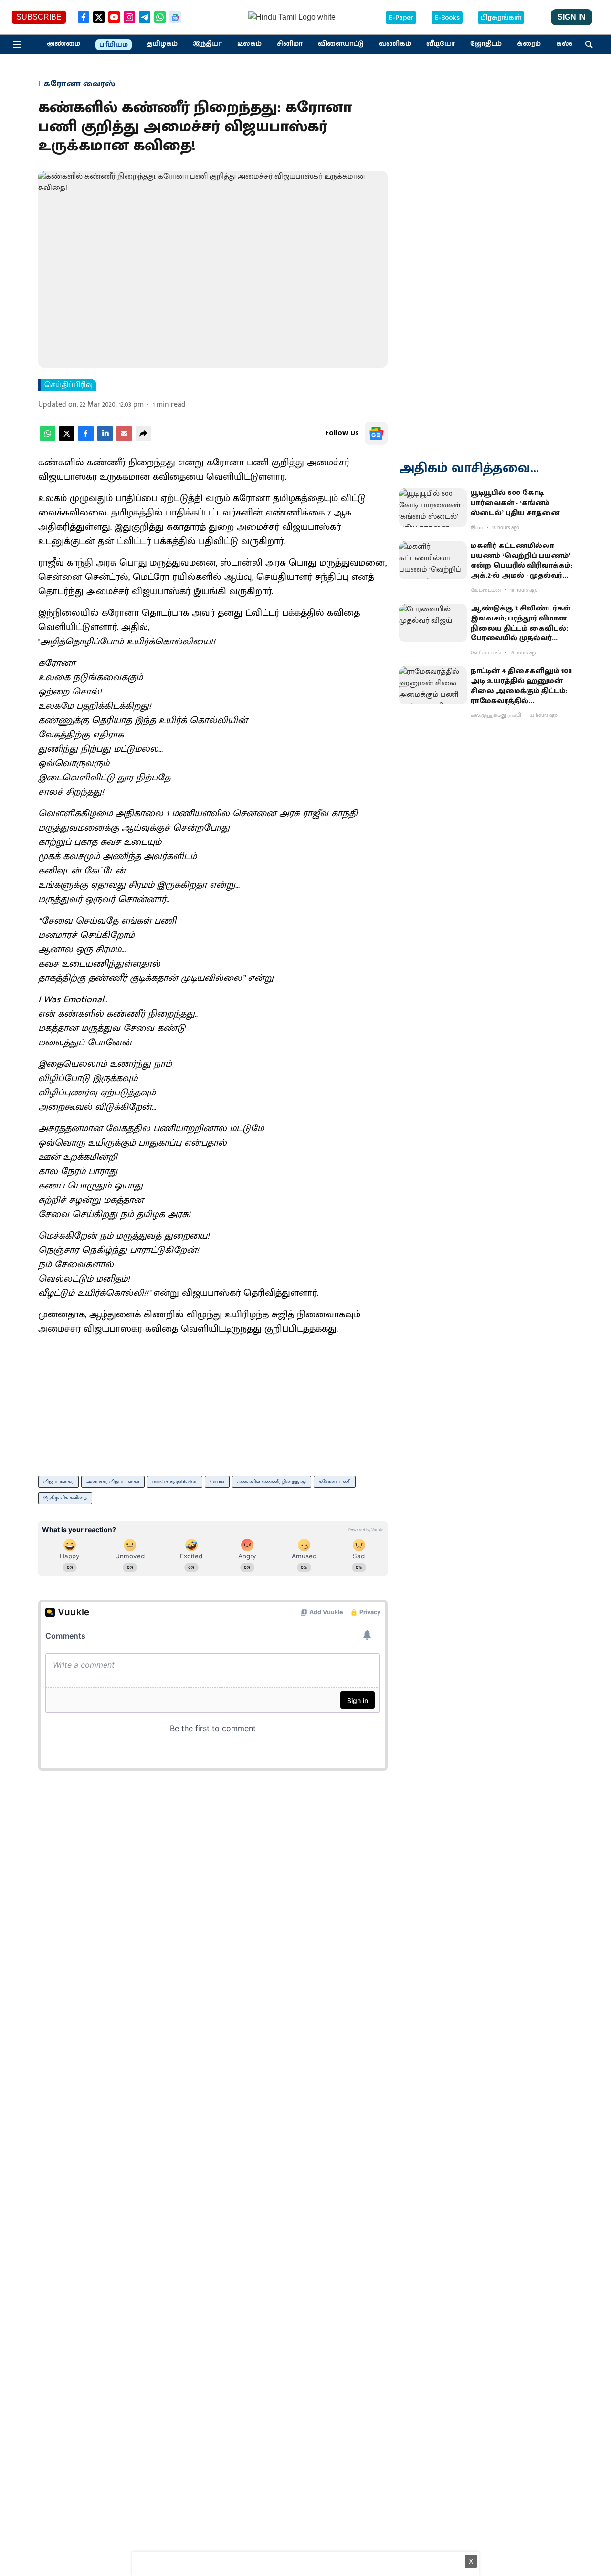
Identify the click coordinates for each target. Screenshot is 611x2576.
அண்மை (63, 44)
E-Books (447, 18)
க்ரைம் (529, 44)
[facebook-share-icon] (86, 439)
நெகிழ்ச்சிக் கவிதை (65, 1498)
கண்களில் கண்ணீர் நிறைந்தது (272, 1482)
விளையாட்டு (341, 44)
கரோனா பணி (335, 1482)
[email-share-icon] (124, 439)
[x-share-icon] (67, 439)
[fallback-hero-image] (433, 507)
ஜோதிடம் (486, 44)
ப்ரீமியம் (114, 45)
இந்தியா (207, 44)
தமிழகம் (162, 44)
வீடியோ (441, 44)
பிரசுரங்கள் (501, 18)
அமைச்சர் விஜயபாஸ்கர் (113, 1482)
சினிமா (290, 44)
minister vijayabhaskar (175, 1482)
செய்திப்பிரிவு (68, 385)
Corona (217, 1482)
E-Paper (401, 18)
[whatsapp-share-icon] (48, 439)
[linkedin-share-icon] (105, 439)
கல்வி (567, 44)
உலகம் (249, 44)
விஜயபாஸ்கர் (58, 1482)
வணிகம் (395, 44)
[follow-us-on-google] (376, 433)
